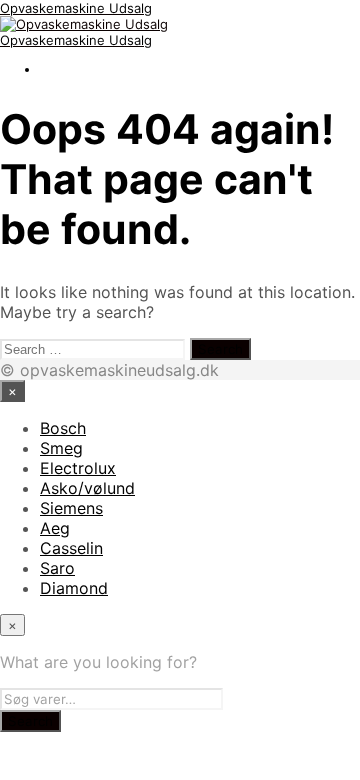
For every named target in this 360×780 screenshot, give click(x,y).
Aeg (55, 528)
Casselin (71, 548)
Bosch (63, 428)
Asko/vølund (87, 488)
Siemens (71, 508)
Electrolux (78, 468)
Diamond (74, 588)
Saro (57, 568)
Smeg (61, 448)
